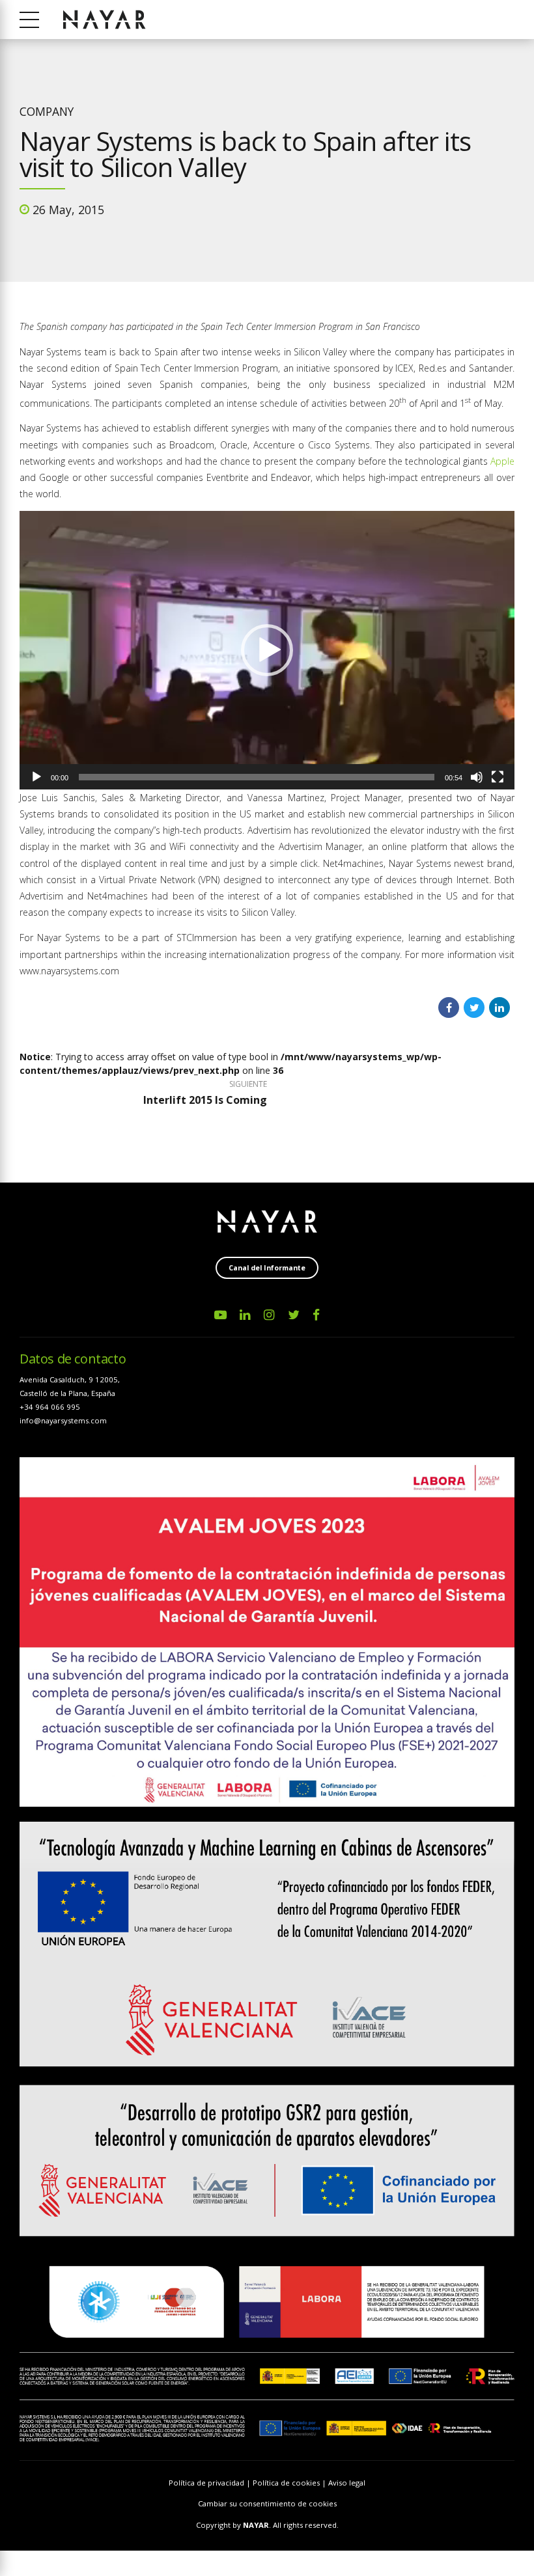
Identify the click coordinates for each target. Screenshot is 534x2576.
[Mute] (477, 777)
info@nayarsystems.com (63, 1420)
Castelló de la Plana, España (67, 1393)
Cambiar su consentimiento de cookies (267, 2503)
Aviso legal (347, 2483)
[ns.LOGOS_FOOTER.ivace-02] (267, 2029)
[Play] (36, 777)
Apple (502, 461)
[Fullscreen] (498, 777)
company (47, 111)
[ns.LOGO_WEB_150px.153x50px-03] (267, 1222)
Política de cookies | (290, 2483)
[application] (267, 650)
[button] (267, 650)
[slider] (257, 777)
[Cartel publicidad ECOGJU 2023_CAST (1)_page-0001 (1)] (267, 1632)
